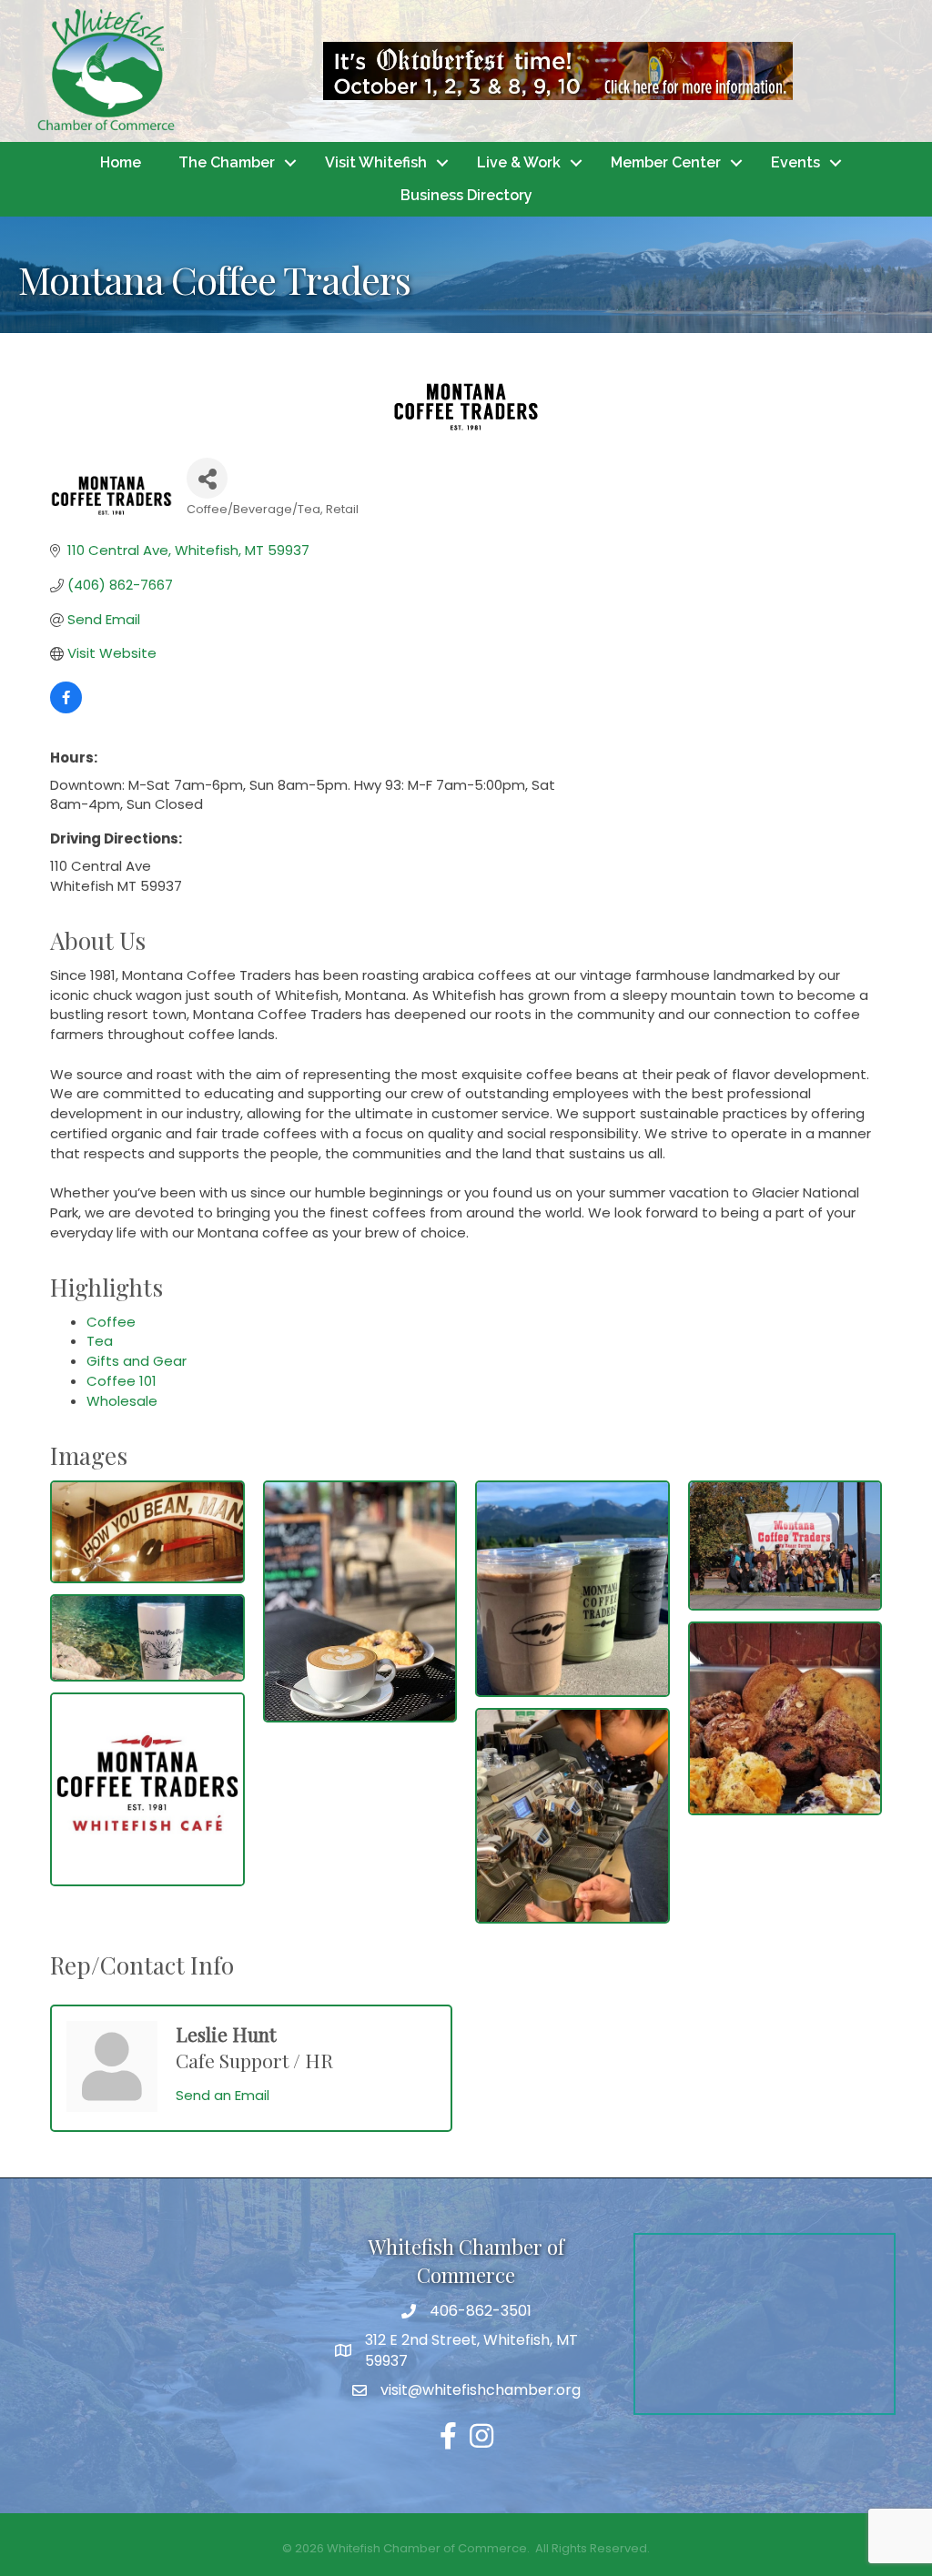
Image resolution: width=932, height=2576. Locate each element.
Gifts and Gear (137, 1361)
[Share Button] (207, 478)
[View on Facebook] (66, 708)
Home (121, 162)
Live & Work (519, 162)
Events (795, 162)
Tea (100, 1341)
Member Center (666, 162)
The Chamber (227, 162)
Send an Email (223, 2095)
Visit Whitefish (376, 162)
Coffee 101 (122, 1381)
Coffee (111, 1322)
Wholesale (122, 1401)
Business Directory (466, 195)
